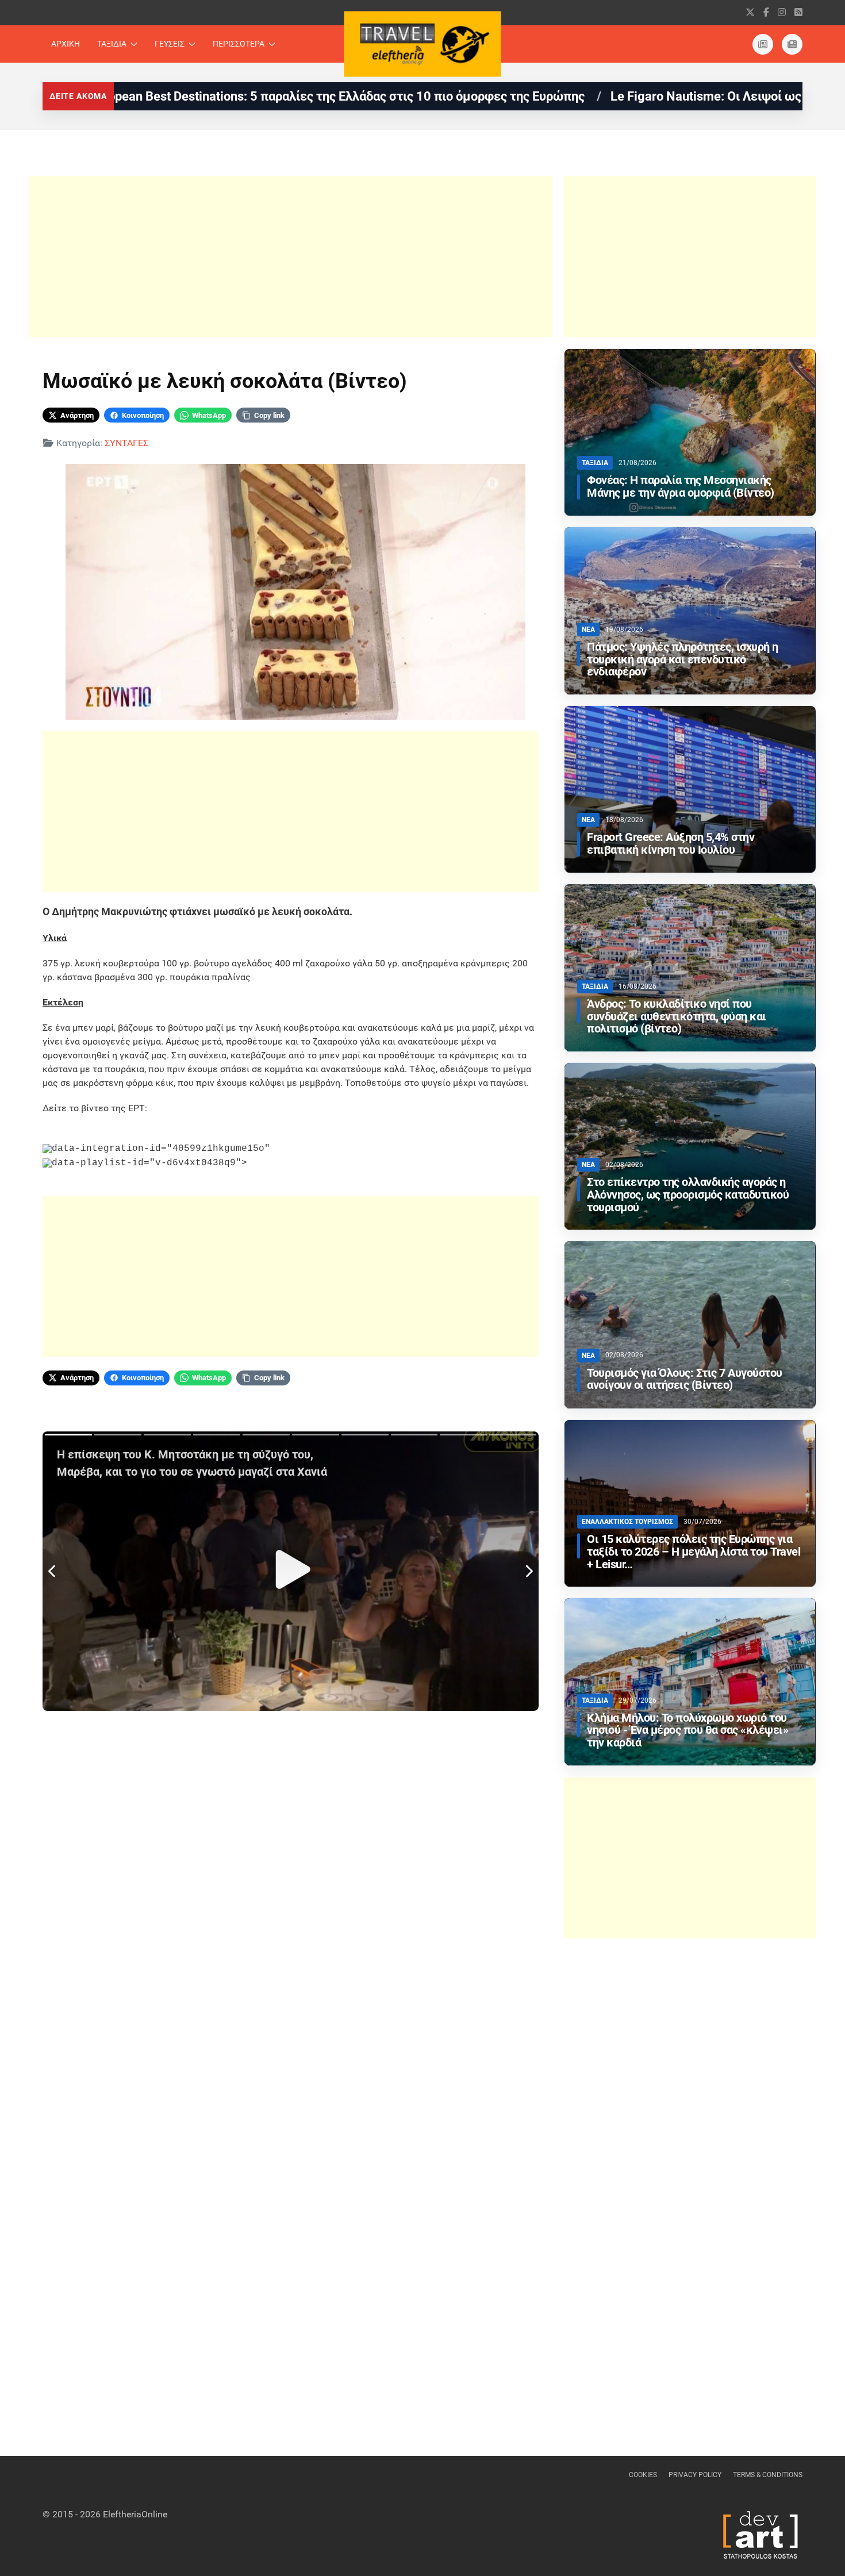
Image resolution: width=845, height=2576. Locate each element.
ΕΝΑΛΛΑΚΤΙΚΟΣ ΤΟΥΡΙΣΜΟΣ (627, 1522)
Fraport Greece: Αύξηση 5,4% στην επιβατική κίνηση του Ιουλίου (671, 844)
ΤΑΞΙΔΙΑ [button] (112, 44)
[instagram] (782, 12)
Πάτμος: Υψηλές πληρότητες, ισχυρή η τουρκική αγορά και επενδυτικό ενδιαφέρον (683, 660)
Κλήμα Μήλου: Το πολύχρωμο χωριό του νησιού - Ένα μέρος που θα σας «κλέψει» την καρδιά (687, 1731)
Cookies (643, 2475)
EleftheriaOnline (135, 2514)
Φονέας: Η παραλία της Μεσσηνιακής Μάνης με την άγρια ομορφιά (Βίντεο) (681, 487)
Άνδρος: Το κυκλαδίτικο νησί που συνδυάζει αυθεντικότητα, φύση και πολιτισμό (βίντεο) (677, 1017)
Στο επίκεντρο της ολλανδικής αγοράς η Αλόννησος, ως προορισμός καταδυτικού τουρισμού (688, 1195)
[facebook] (766, 12)
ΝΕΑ (588, 629)
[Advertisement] (291, 256)
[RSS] (798, 12)
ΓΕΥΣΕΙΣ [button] (170, 44)
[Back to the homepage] (423, 44)
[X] (750, 12)
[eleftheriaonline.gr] (792, 44)
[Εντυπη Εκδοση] (763, 44)
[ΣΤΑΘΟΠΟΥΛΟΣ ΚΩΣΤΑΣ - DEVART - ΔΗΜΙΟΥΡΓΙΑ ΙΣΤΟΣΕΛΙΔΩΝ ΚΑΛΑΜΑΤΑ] (759, 2534)
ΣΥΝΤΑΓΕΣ (126, 443)
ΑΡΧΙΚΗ (66, 44)
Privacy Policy (695, 2475)
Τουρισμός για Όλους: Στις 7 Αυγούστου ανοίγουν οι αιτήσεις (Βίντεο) (685, 1379)
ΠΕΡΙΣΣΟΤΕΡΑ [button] (239, 44)
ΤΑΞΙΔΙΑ (595, 463)
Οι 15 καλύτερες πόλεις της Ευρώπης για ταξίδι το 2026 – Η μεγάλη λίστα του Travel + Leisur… (694, 1552)
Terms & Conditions (768, 2475)
